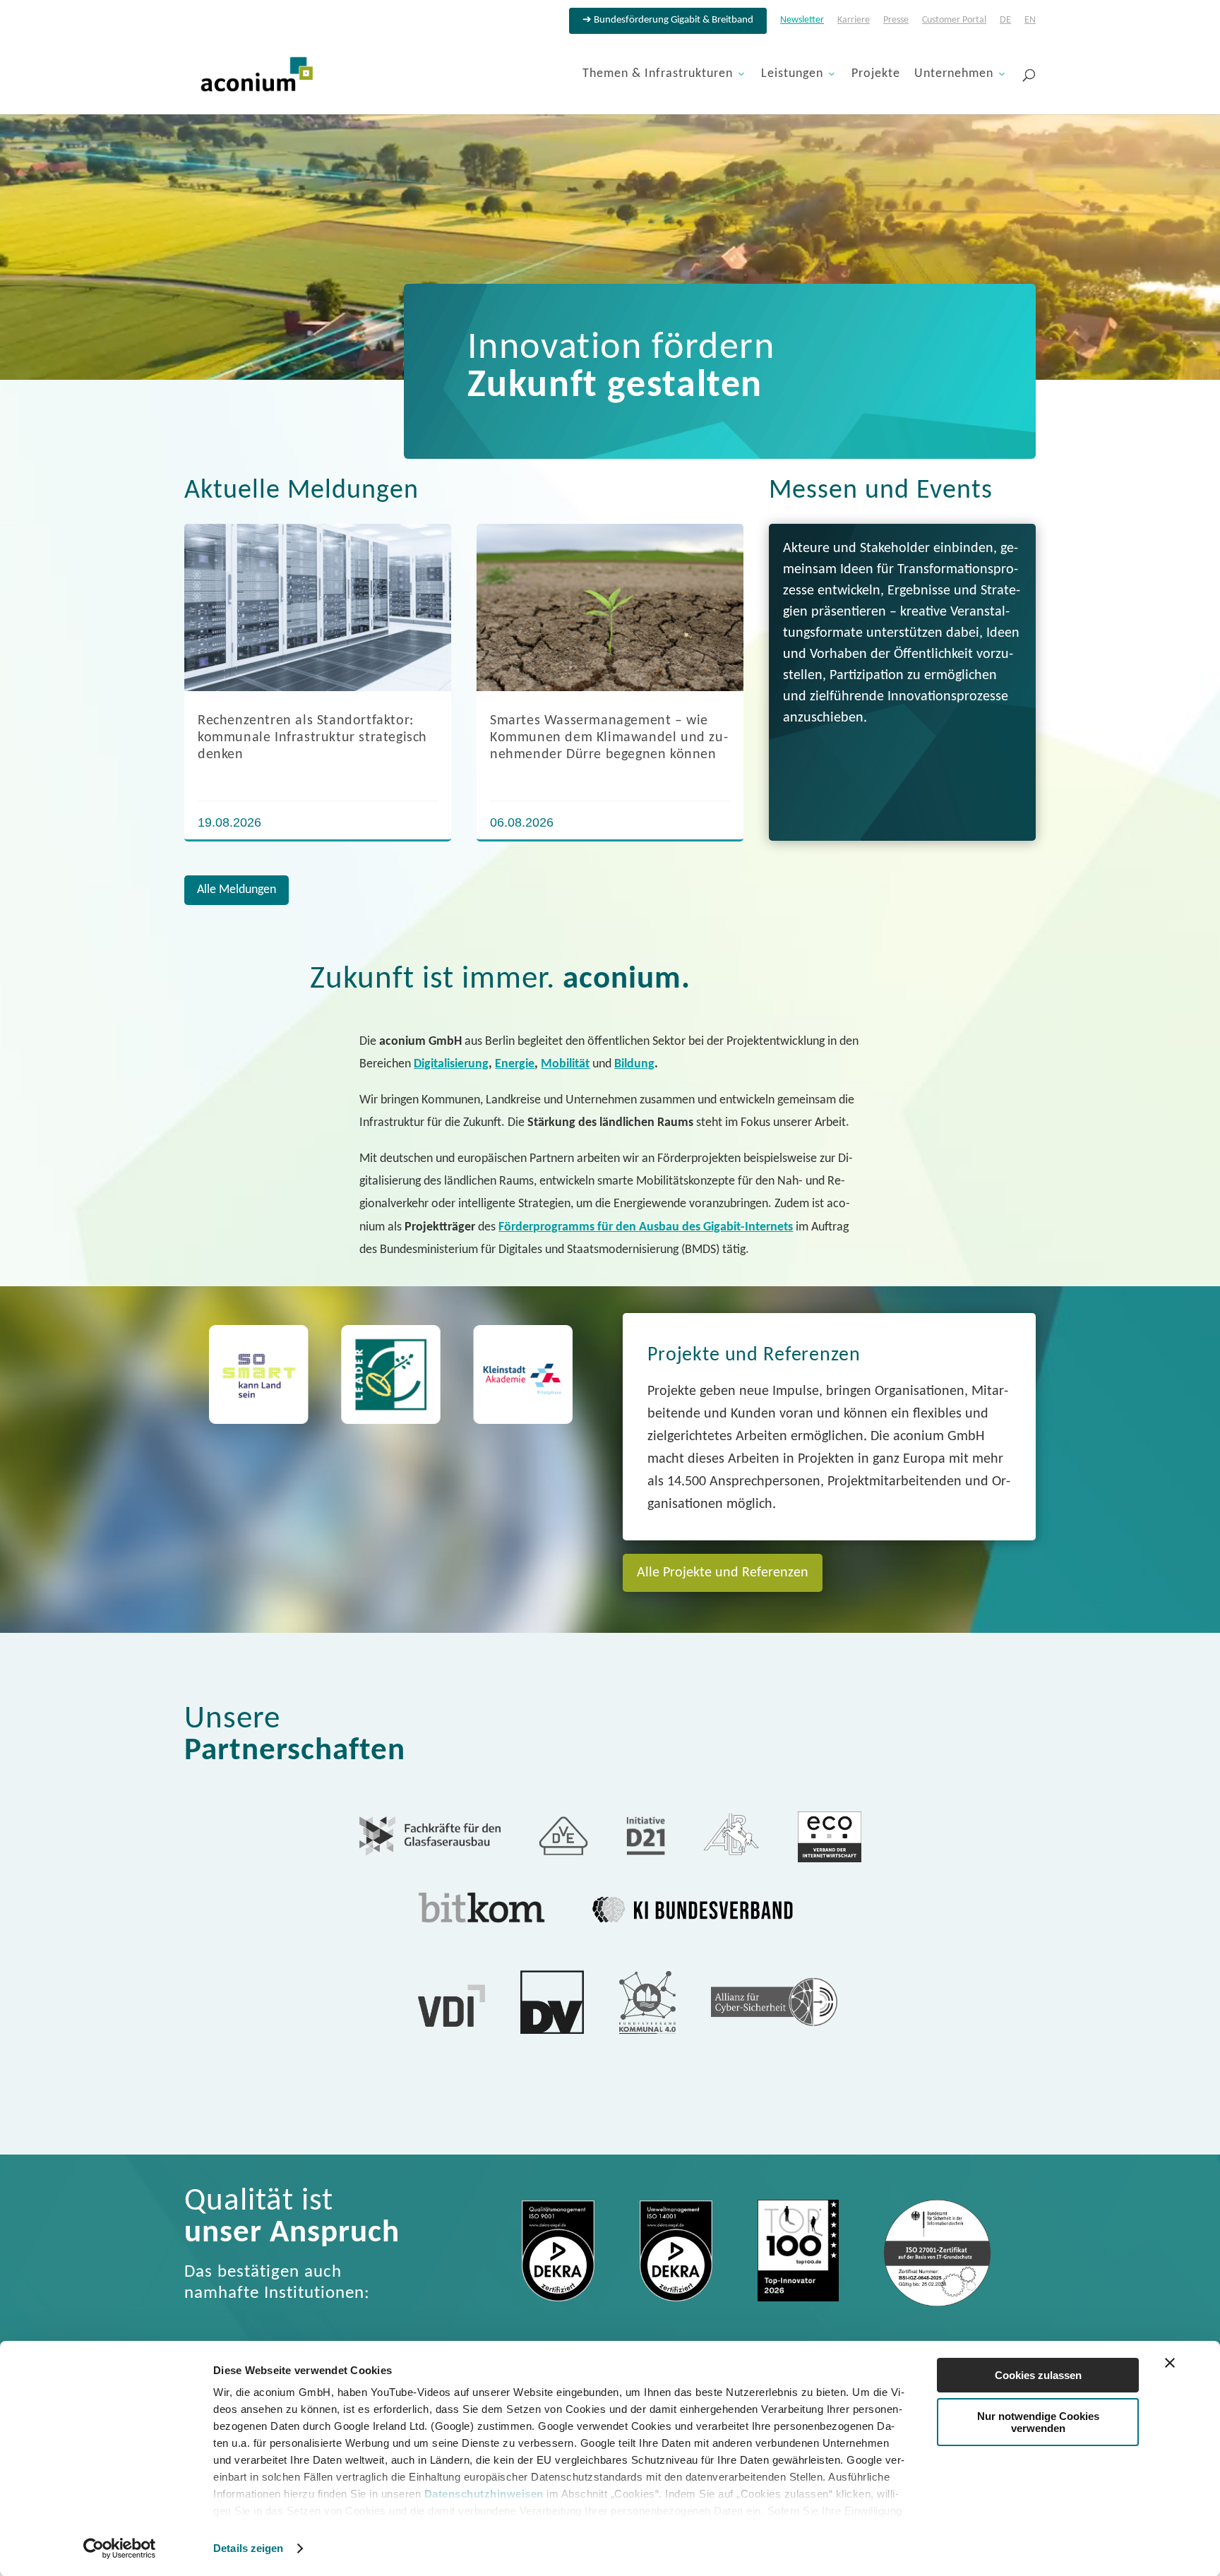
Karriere (854, 20)
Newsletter (802, 20)
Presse (896, 20)
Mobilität (565, 1064)
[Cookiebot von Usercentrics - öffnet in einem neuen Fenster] (120, 2548)
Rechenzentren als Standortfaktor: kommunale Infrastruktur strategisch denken (312, 738)
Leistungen (792, 75)
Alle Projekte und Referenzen (723, 1573)
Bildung (634, 1064)
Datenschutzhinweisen (484, 2494)
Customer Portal (954, 20)
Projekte (876, 75)
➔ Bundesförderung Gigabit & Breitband (668, 20)
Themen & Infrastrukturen (658, 75)
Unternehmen (954, 75)
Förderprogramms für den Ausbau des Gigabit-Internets (646, 1227)
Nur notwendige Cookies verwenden (1038, 2422)
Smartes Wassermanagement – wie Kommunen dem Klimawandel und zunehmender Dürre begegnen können (609, 738)
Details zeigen (248, 2548)
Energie (515, 1064)
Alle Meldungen (237, 890)
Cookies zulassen (1038, 2375)
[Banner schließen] (1170, 2363)
